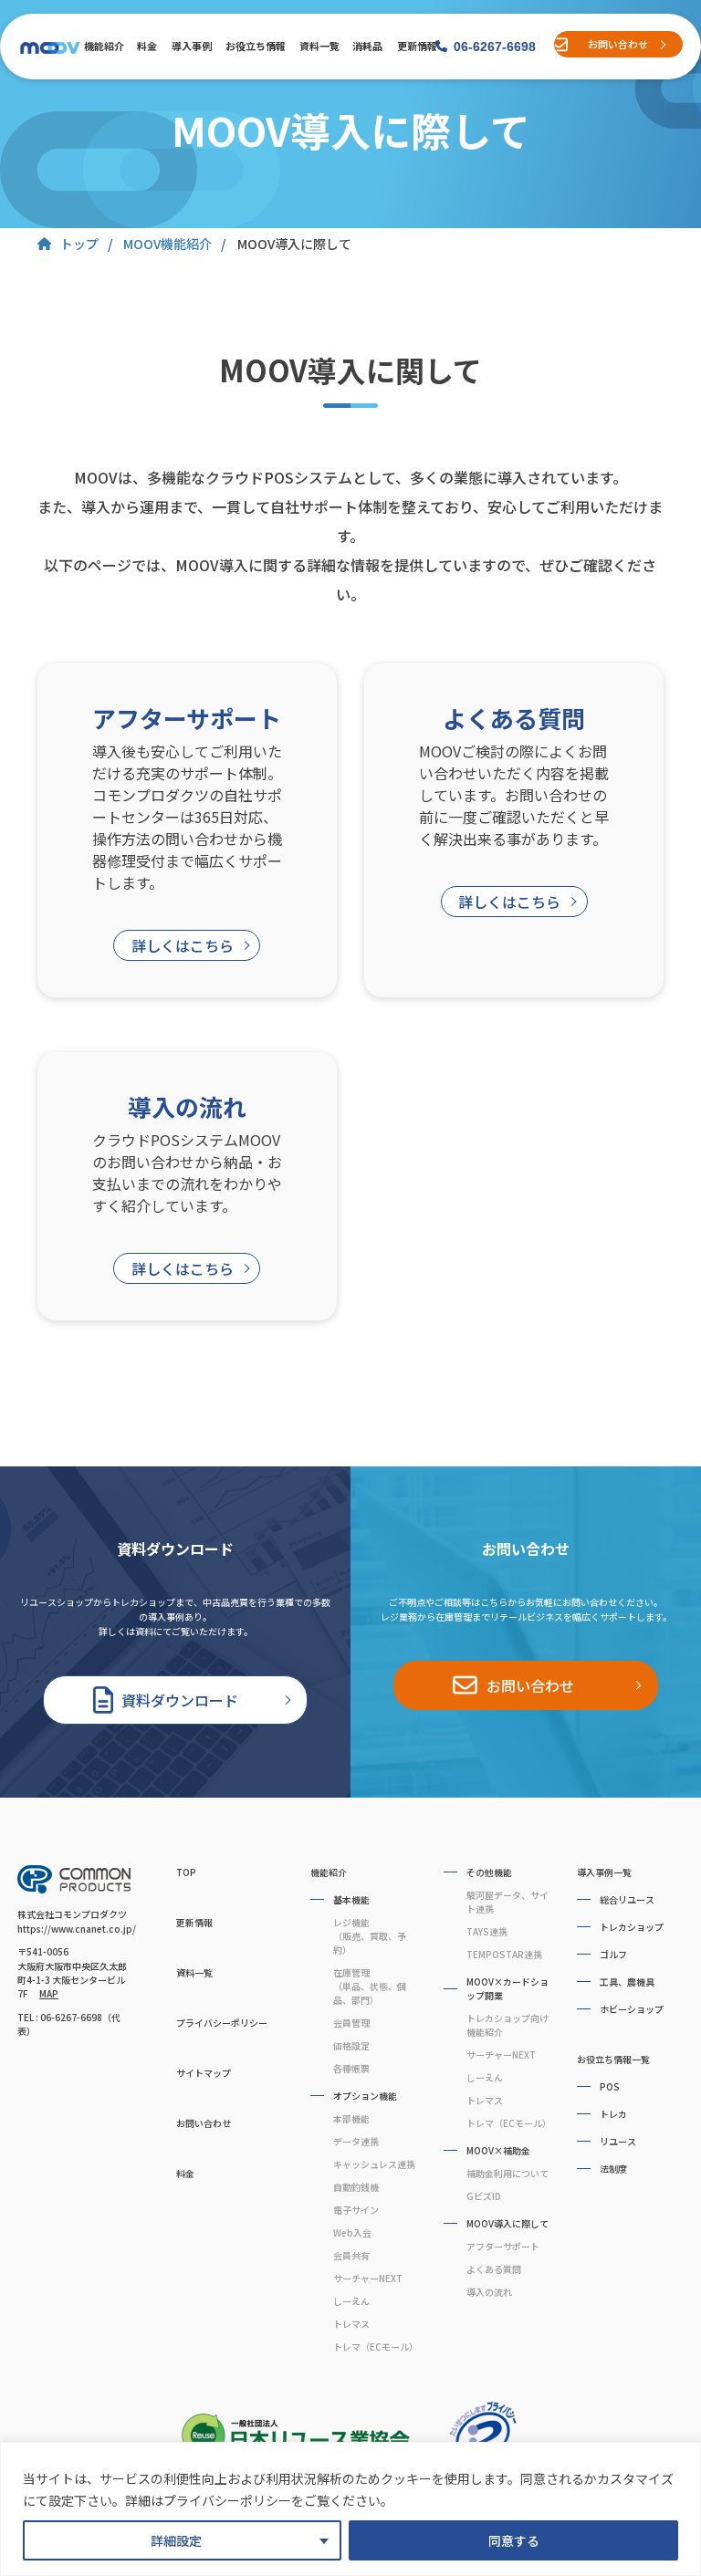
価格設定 (351, 2045)
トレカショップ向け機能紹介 (507, 2025)
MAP (49, 1993)
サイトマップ (204, 2073)
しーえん (351, 2301)
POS (610, 2086)
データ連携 (356, 2141)
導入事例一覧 (604, 1872)
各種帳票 (351, 2068)
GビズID (484, 2196)
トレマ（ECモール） (375, 2347)
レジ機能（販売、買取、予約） (370, 1936)
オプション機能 (365, 2096)
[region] (350, 2509)
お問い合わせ (618, 44)
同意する (514, 2540)
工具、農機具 (627, 1982)
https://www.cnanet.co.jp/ (77, 1929)
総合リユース (627, 1899)
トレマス (351, 2324)
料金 (146, 46)
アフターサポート (503, 2246)
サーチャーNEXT (368, 2278)
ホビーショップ (632, 2009)
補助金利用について (507, 2173)
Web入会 (352, 2232)
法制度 (613, 2169)
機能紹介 (103, 46)
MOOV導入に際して (507, 2223)
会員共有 (351, 2255)
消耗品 (367, 46)
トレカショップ (632, 1927)
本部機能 (351, 2118)
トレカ (613, 2114)
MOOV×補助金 (498, 2150)
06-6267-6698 (495, 47)
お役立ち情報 (254, 46)
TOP (186, 1872)
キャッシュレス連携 (374, 2164)
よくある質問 (494, 2269)
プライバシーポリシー (222, 2023)
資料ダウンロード (180, 1700)
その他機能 (489, 1872)
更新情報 (416, 46)
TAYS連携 (487, 1931)
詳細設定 (176, 2540)
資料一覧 (319, 46)
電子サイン (356, 2210)
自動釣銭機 (356, 2187)
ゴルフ (613, 1954)
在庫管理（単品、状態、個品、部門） (370, 1986)
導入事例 (191, 46)
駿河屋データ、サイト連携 (507, 1902)
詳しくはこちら (183, 945)
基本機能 (351, 1899)
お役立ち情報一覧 (613, 2059)
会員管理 (351, 2023)
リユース (618, 2141)
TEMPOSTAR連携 (504, 1954)
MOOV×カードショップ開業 (507, 1988)
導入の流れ (489, 2292)
